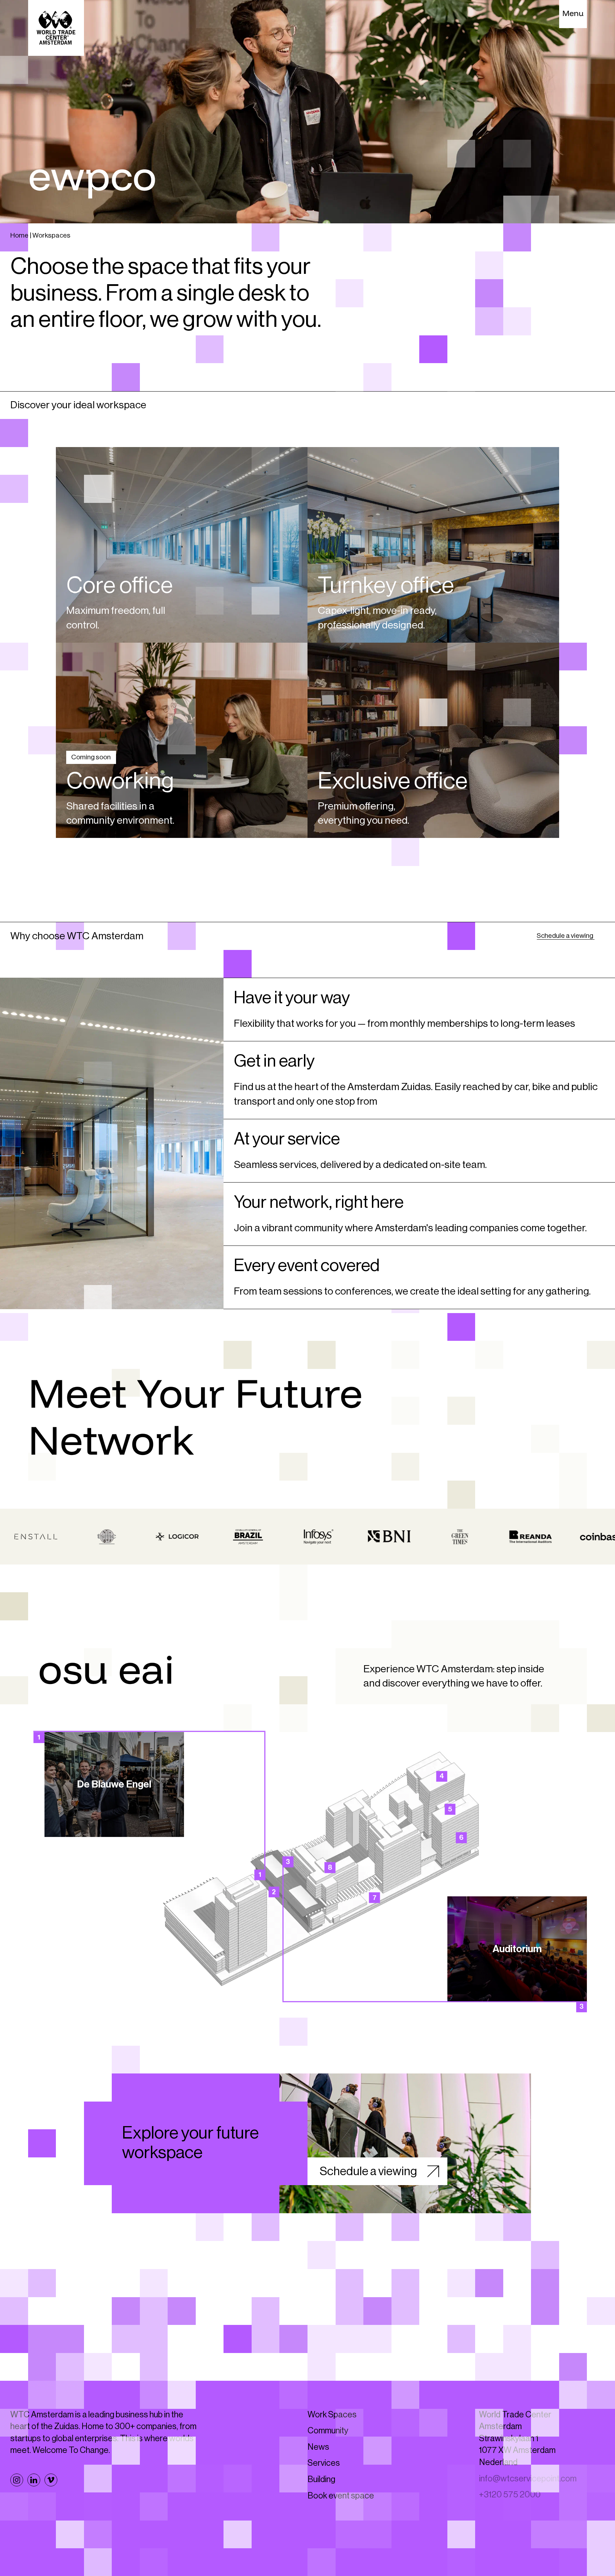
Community (328, 2459)
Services (324, 2491)
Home (19, 235)
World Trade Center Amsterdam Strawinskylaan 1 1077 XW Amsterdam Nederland (517, 2466)
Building (321, 2507)
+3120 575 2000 (510, 2523)
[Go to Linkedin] (34, 2508)
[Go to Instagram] (17, 2508)
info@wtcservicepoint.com (528, 2506)
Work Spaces (332, 2442)
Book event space (341, 2523)
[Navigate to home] (42, 14)
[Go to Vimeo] (51, 2508)
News (318, 2475)
